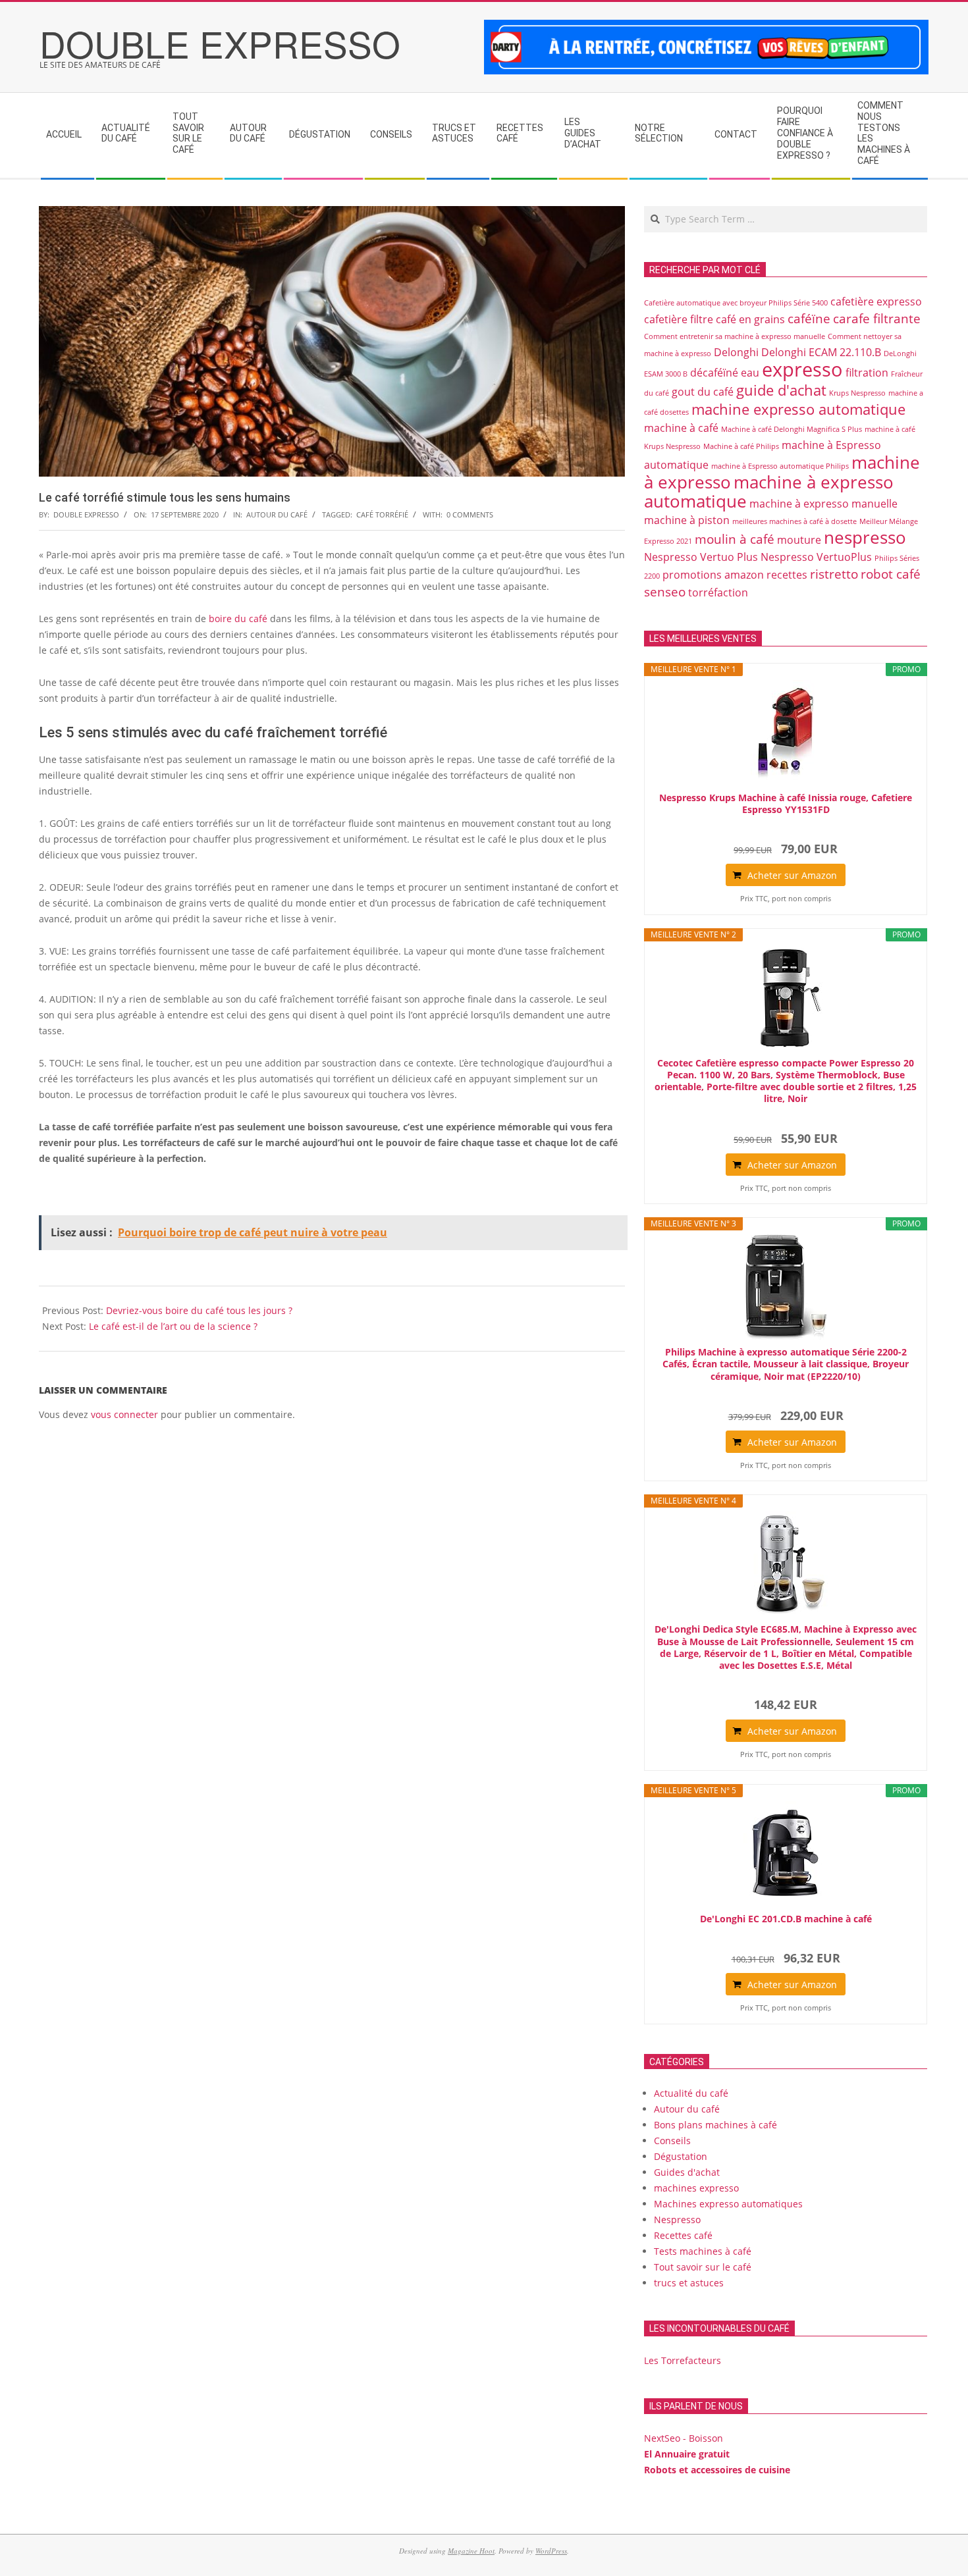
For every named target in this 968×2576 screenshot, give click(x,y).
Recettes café (683, 2235)
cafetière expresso (876, 302)
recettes (787, 575)
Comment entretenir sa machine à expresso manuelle (735, 336)
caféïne (809, 318)
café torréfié (382, 514)
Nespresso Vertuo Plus (701, 557)
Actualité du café (691, 2093)
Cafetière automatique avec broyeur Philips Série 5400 (736, 303)
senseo (665, 591)
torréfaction (718, 592)
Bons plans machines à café (715, 2125)
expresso (802, 369)
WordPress (551, 2551)
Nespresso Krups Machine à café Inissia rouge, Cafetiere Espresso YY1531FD (786, 804)
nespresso (865, 537)
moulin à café (735, 539)
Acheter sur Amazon (792, 875)
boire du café (238, 618)
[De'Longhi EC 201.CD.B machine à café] (786, 1854)
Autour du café (277, 514)
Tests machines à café (703, 2251)
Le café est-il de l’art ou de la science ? (173, 1326)
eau (750, 373)
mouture (799, 540)
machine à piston (687, 520)
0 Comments (470, 514)
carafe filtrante (877, 318)
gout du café (703, 392)
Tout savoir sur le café (703, 2267)
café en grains (750, 319)
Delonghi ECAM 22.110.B (821, 352)
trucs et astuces (689, 2283)
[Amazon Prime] (786, 828)
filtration (867, 373)
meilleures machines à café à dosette (794, 521)
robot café (891, 574)
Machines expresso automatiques (728, 2204)
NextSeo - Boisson (684, 2438)
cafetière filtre (679, 319)
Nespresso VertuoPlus (816, 557)
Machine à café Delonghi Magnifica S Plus (792, 429)
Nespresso (677, 2220)
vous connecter (124, 1414)
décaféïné (714, 373)
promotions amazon (713, 575)
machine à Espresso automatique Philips (780, 466)
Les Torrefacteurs (683, 2360)
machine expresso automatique (798, 409)
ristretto (834, 574)
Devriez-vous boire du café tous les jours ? (199, 1310)
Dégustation (681, 2156)
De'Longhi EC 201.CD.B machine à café (786, 1919)
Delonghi (736, 352)
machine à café (681, 428)
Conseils (672, 2141)
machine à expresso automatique (769, 491)
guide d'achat (781, 390)
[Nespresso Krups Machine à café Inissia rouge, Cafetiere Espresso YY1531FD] (786, 733)
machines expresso (696, 2188)
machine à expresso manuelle (823, 504)
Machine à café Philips (741, 446)
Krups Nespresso (857, 393)
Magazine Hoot (471, 2551)
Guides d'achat (687, 2172)
